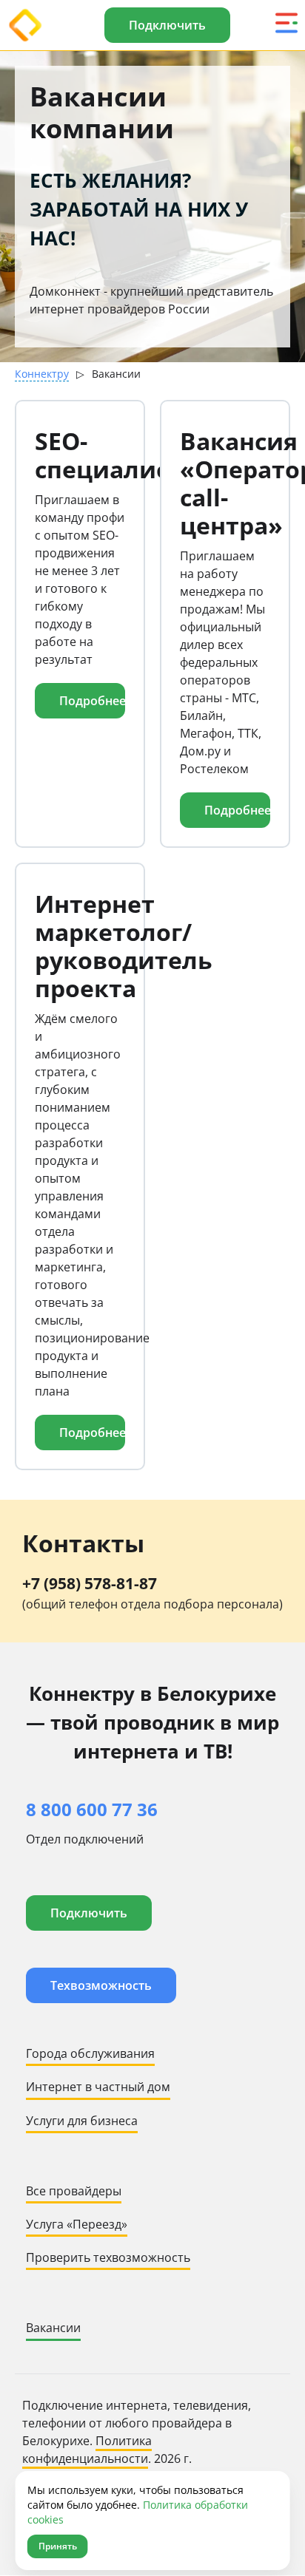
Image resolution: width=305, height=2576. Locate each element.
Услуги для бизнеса (82, 2121)
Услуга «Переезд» (77, 2224)
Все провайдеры (74, 2191)
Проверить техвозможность (108, 2257)
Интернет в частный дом (98, 2087)
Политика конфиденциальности (87, 2450)
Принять (58, 2546)
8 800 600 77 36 (92, 1809)
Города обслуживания (90, 2053)
